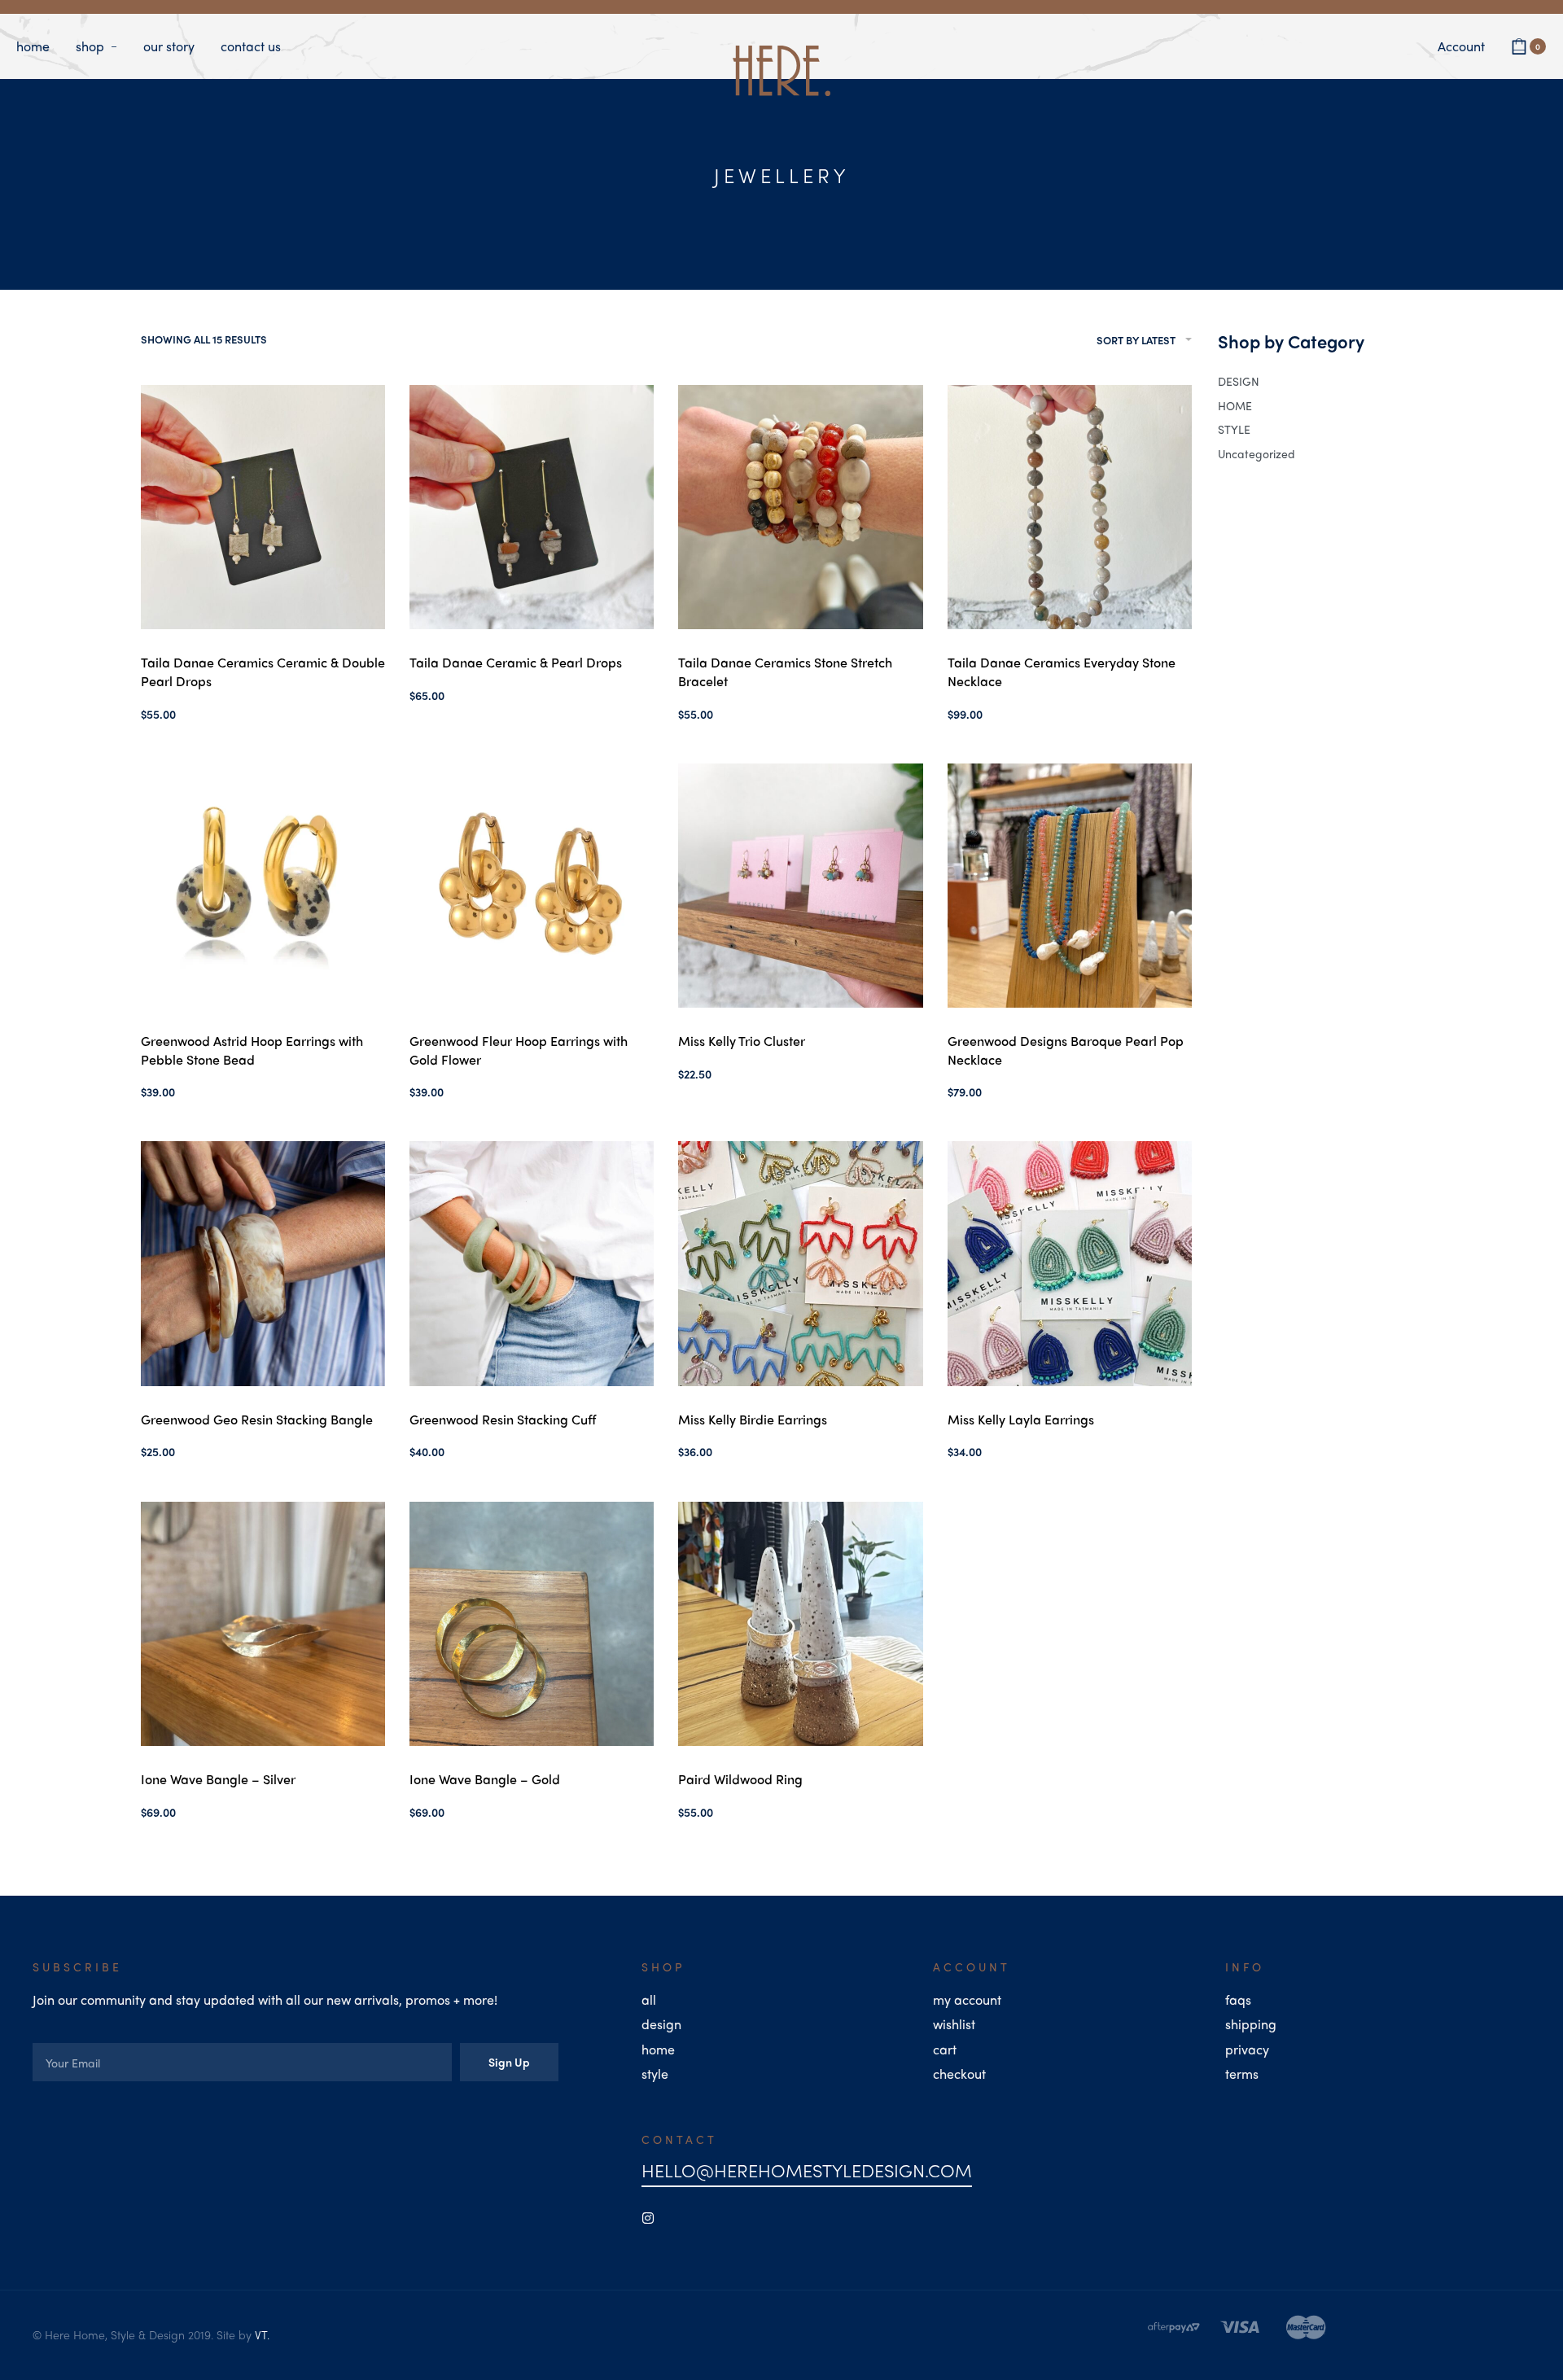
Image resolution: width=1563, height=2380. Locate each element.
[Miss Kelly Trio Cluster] (800, 886)
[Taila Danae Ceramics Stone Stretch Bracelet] (800, 507)
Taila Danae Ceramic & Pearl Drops (516, 662)
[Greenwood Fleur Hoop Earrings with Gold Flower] (532, 886)
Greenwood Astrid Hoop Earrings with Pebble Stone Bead (252, 1050)
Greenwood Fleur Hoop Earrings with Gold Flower (519, 1050)
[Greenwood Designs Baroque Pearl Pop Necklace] (1070, 886)
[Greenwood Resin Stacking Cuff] (532, 1263)
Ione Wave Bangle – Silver (218, 1779)
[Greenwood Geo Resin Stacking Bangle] (263, 1263)
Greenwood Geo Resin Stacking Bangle (257, 1419)
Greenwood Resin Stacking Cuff (503, 1419)
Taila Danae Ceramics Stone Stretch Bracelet (785, 671)
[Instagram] (648, 2218)
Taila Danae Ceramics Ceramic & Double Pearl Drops (263, 671)
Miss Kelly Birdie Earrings (753, 1419)
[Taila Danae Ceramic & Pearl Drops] (532, 507)
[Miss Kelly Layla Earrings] (1070, 1263)
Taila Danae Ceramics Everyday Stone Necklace (1062, 671)
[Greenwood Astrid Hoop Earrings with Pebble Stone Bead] (263, 886)
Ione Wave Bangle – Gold (485, 1779)
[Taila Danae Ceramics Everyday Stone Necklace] (1070, 507)
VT (261, 2334)
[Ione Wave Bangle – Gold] (532, 1624)
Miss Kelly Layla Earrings (1021, 1419)
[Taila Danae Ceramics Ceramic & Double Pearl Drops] (263, 507)
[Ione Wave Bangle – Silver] (263, 1624)
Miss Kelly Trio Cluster (742, 1041)
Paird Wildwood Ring (740, 1779)
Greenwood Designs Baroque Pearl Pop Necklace (1066, 1050)
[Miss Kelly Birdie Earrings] (800, 1263)
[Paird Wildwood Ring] (800, 1624)
